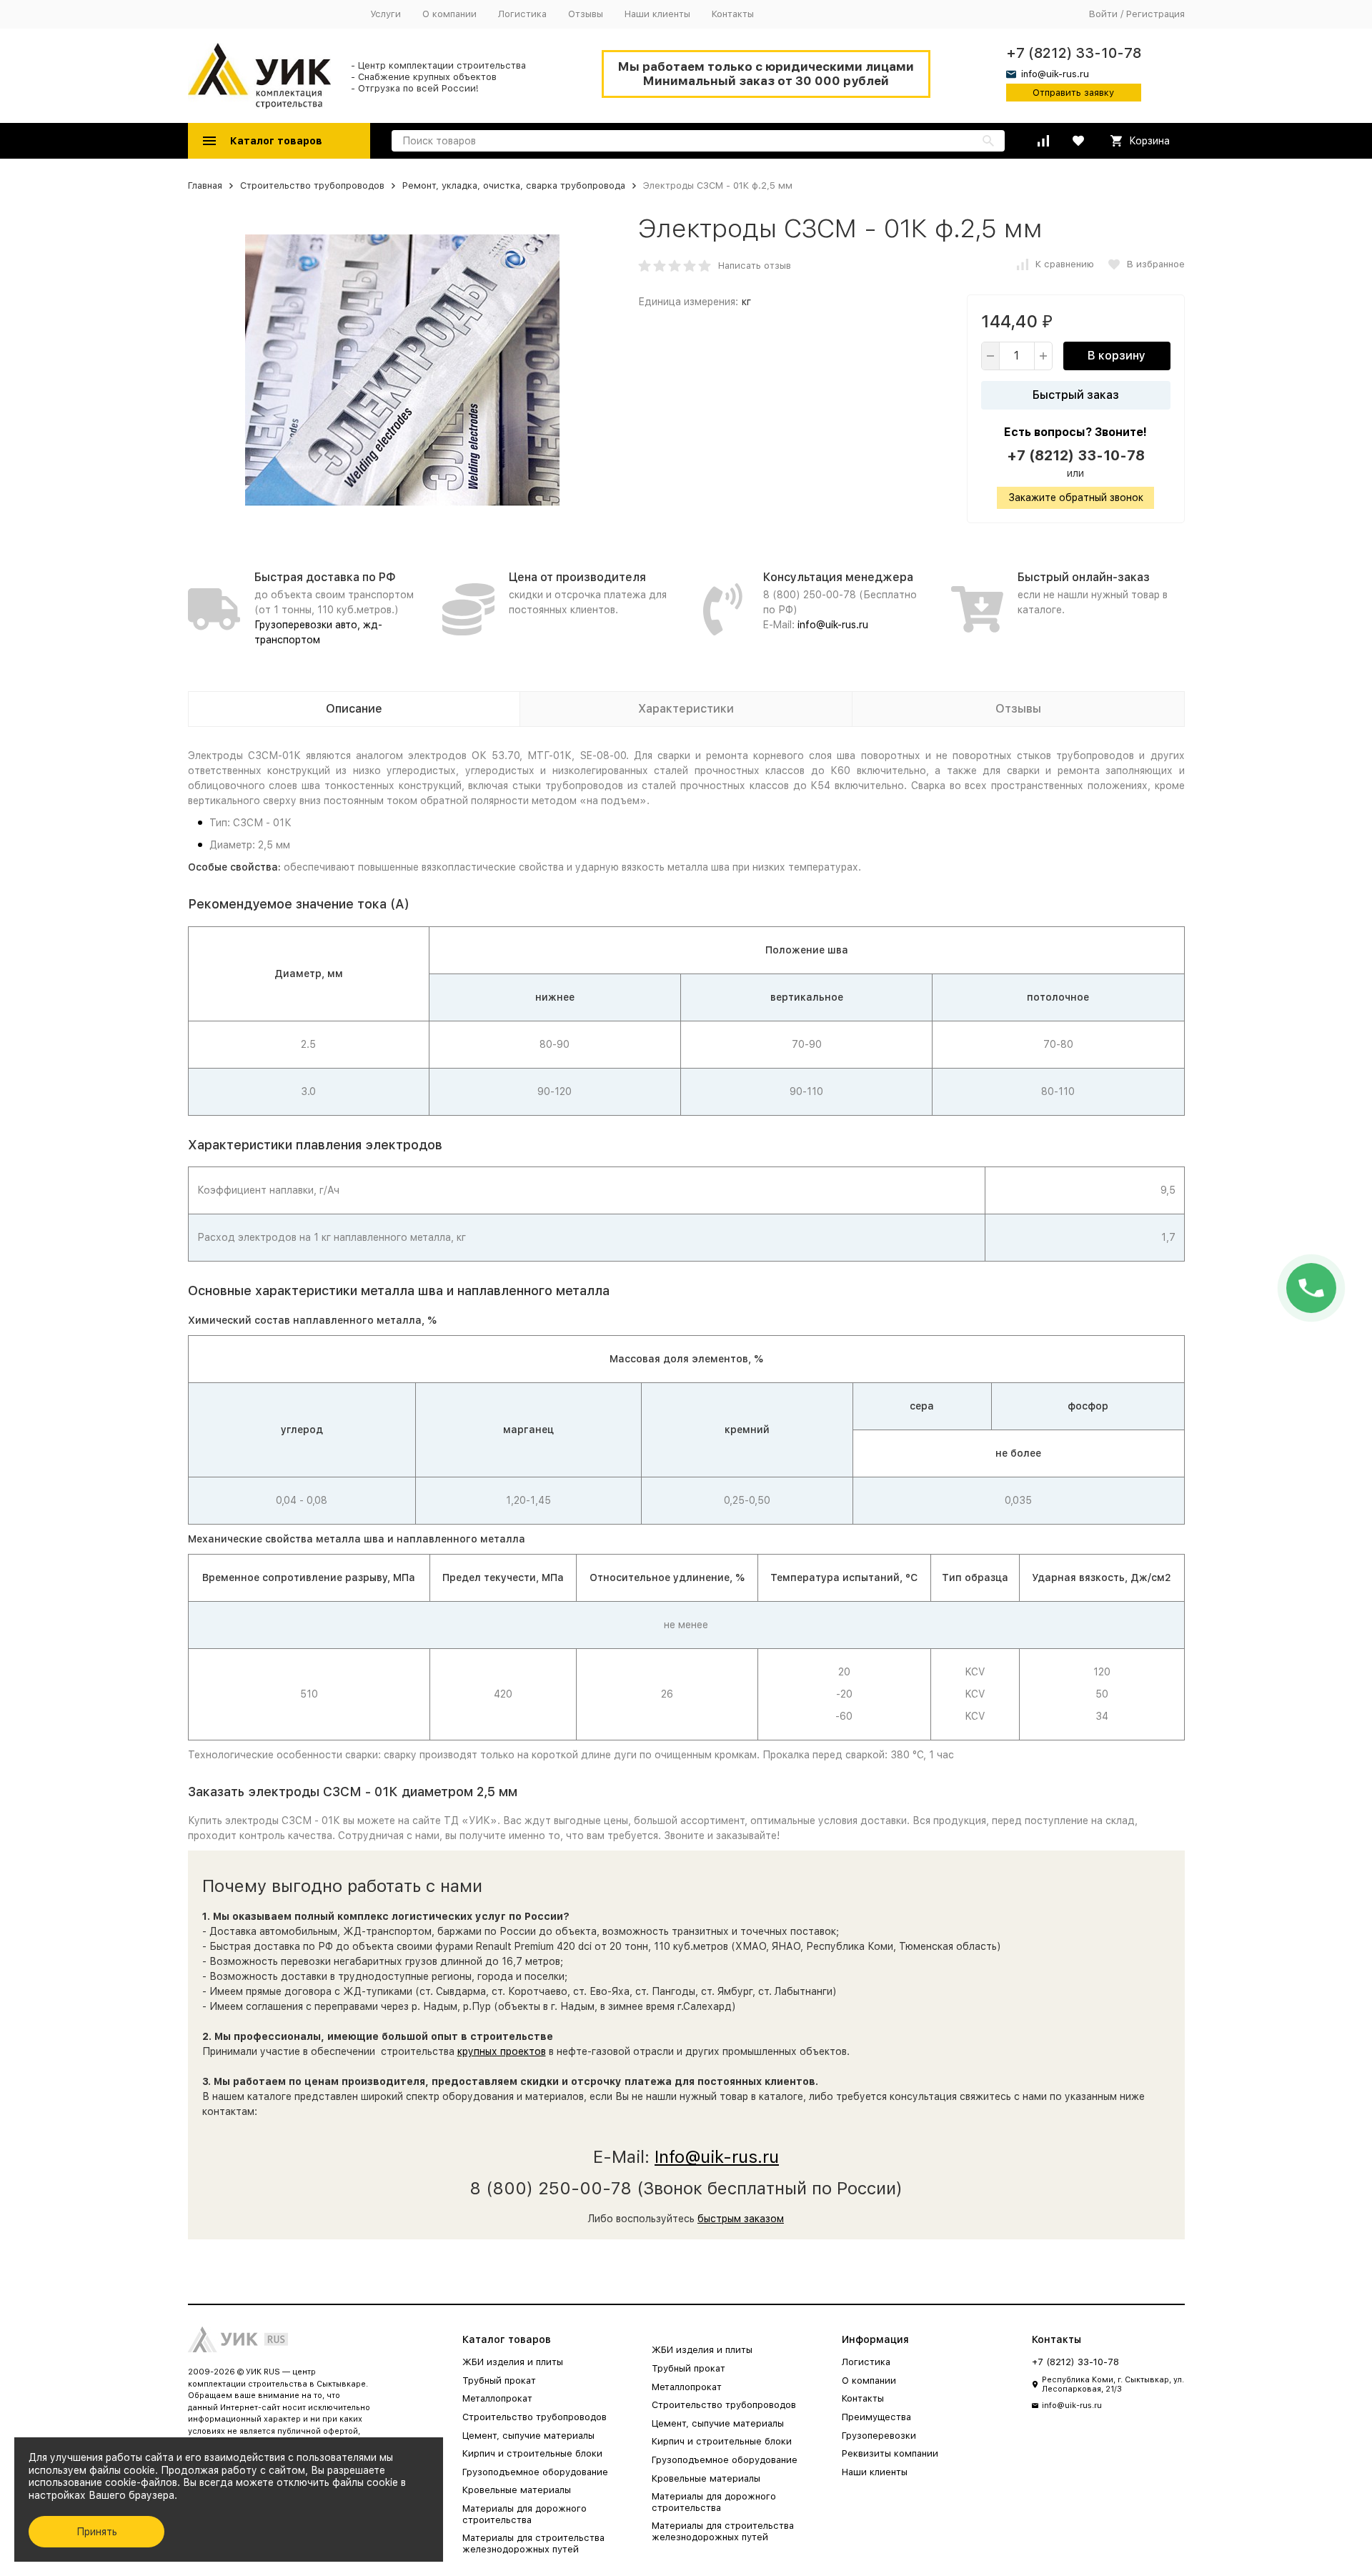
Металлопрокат (497, 2398)
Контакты (733, 14)
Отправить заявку (1073, 93)
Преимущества (876, 2417)
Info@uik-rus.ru (717, 2157)
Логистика (522, 14)
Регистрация (1155, 14)
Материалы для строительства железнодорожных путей (533, 2543)
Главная (205, 185)
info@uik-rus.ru (833, 625)
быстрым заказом (741, 2219)
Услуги (386, 14)
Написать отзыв (755, 266)
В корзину (1117, 356)
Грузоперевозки (879, 2436)
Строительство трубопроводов (312, 185)
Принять (97, 2532)
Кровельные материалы (517, 2490)
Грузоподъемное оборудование (535, 2472)
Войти (1103, 14)
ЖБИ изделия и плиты (513, 2362)
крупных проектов (502, 2051)
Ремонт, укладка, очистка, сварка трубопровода (514, 185)
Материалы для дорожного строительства (525, 2514)
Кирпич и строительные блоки (532, 2453)
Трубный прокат (499, 2381)
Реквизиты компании (890, 2453)
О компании (449, 14)
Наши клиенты (657, 14)
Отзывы (586, 14)
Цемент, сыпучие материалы (528, 2436)
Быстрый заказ (1076, 395)
